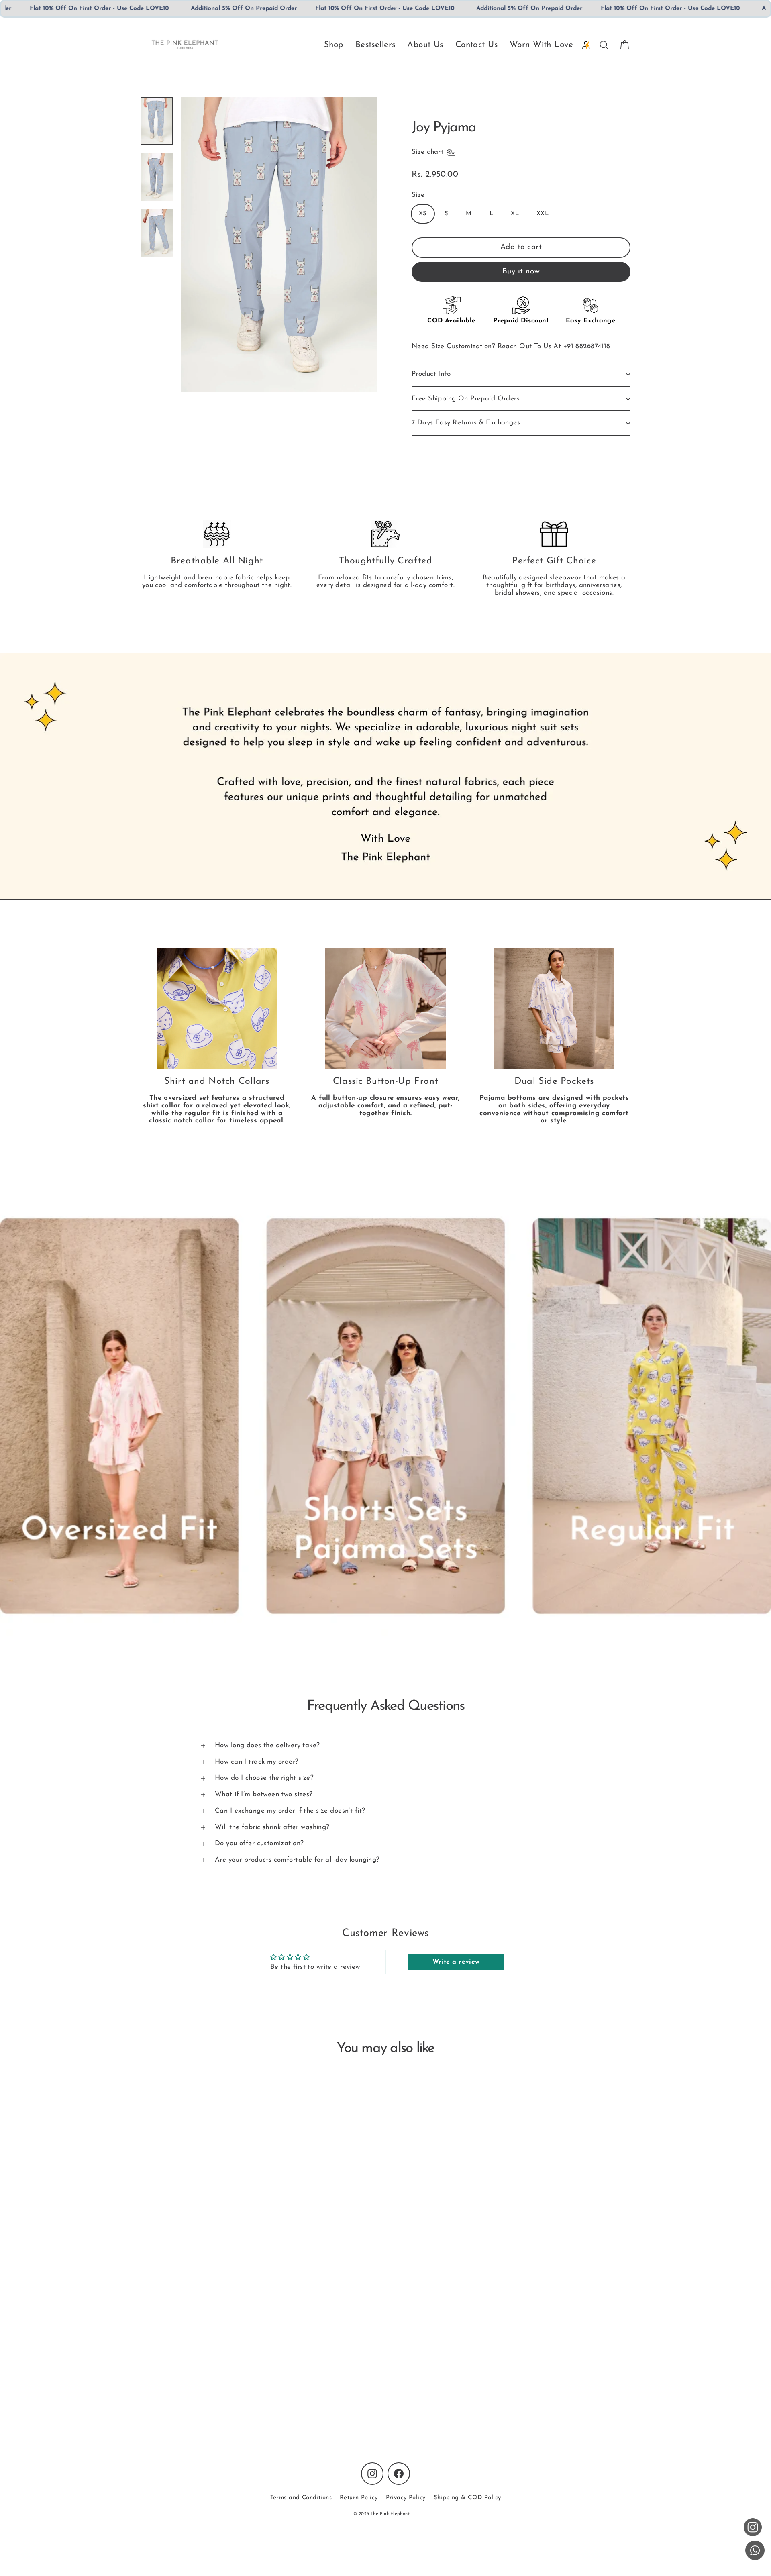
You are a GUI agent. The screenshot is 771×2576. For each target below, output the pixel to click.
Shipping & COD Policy (467, 2498)
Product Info (431, 374)
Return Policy (359, 2498)
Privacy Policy (406, 2498)
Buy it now (521, 272)
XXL (543, 214)
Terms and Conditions (301, 2498)
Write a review (456, 1962)
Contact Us (476, 45)
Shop (334, 45)
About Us (425, 45)
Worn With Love (541, 45)
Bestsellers (375, 45)
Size (418, 195)
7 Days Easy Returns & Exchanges (466, 423)
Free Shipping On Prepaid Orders (466, 399)
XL (515, 214)
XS (423, 214)
